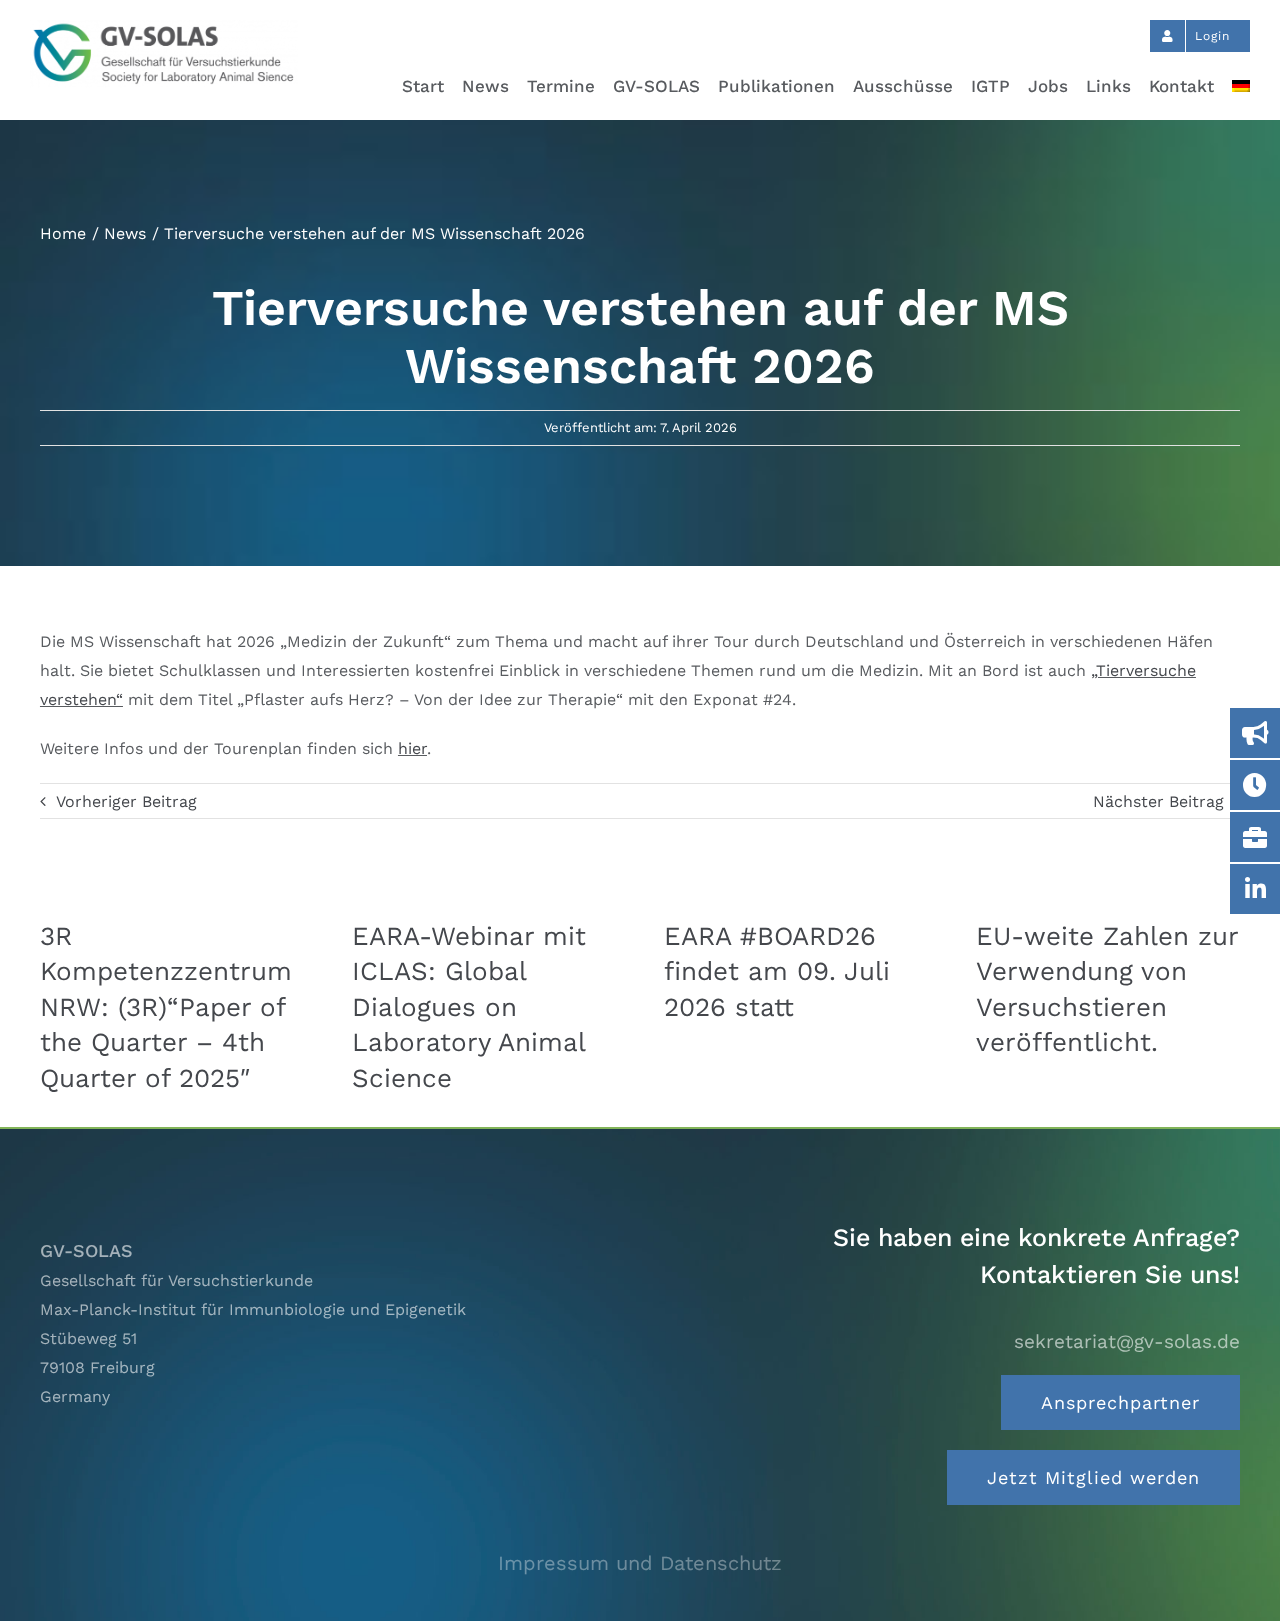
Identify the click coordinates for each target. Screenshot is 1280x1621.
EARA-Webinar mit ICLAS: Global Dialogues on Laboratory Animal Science (469, 1006)
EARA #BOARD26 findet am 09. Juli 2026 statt (777, 971)
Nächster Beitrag (1158, 801)
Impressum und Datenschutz (640, 1563)
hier (412, 748)
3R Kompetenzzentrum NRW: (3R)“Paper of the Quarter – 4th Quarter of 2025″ (166, 1006)
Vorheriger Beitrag (126, 801)
